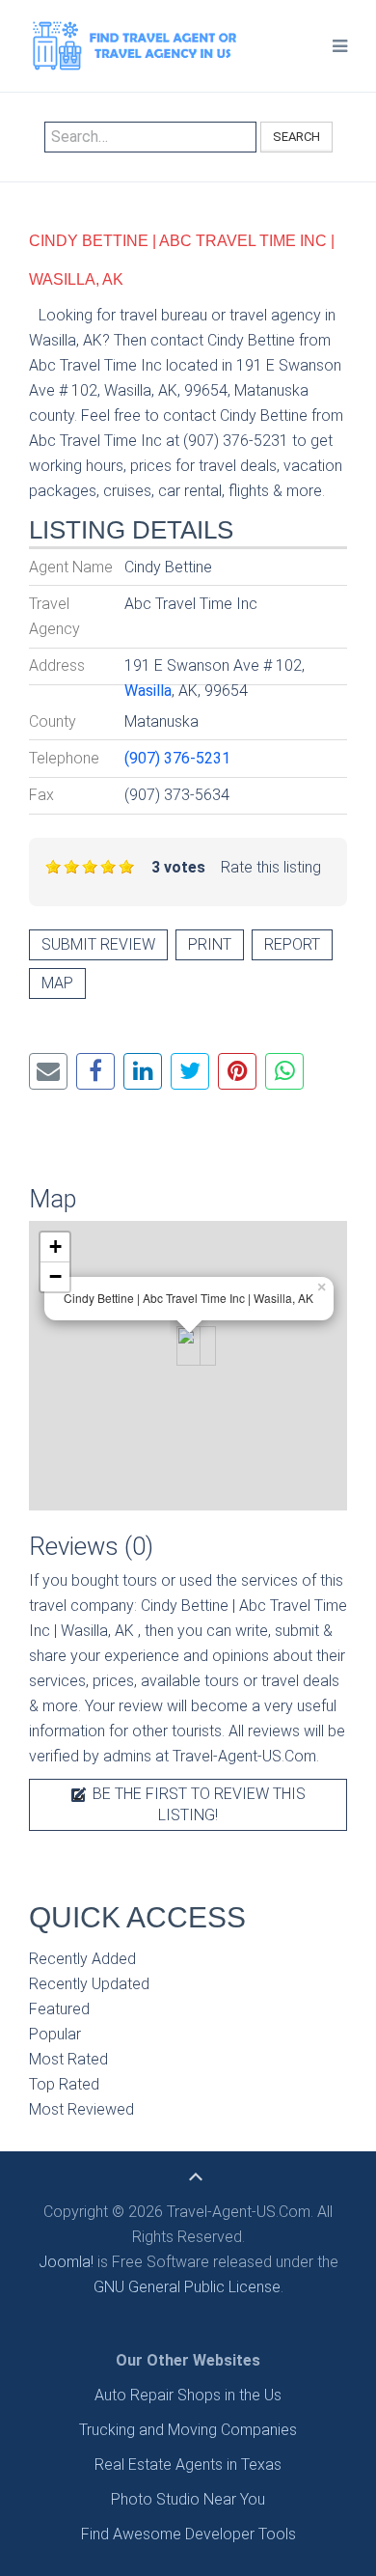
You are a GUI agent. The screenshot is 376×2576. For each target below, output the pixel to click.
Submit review (98, 944)
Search (296, 137)
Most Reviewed (81, 2109)
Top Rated (64, 2084)
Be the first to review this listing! (197, 1804)
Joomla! (66, 2262)
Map (57, 983)
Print (210, 944)
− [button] (55, 1276)
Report (292, 944)
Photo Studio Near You (188, 2499)
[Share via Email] (48, 1071)
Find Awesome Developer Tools (188, 2534)
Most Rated (68, 2059)
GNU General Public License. (188, 2287)
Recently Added (82, 1959)
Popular (55, 2034)
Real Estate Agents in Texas (188, 2465)
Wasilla (148, 691)
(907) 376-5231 (177, 758)
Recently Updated (89, 1984)
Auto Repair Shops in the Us (188, 2395)
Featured (59, 2009)
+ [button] (55, 1246)
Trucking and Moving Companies (188, 2430)
